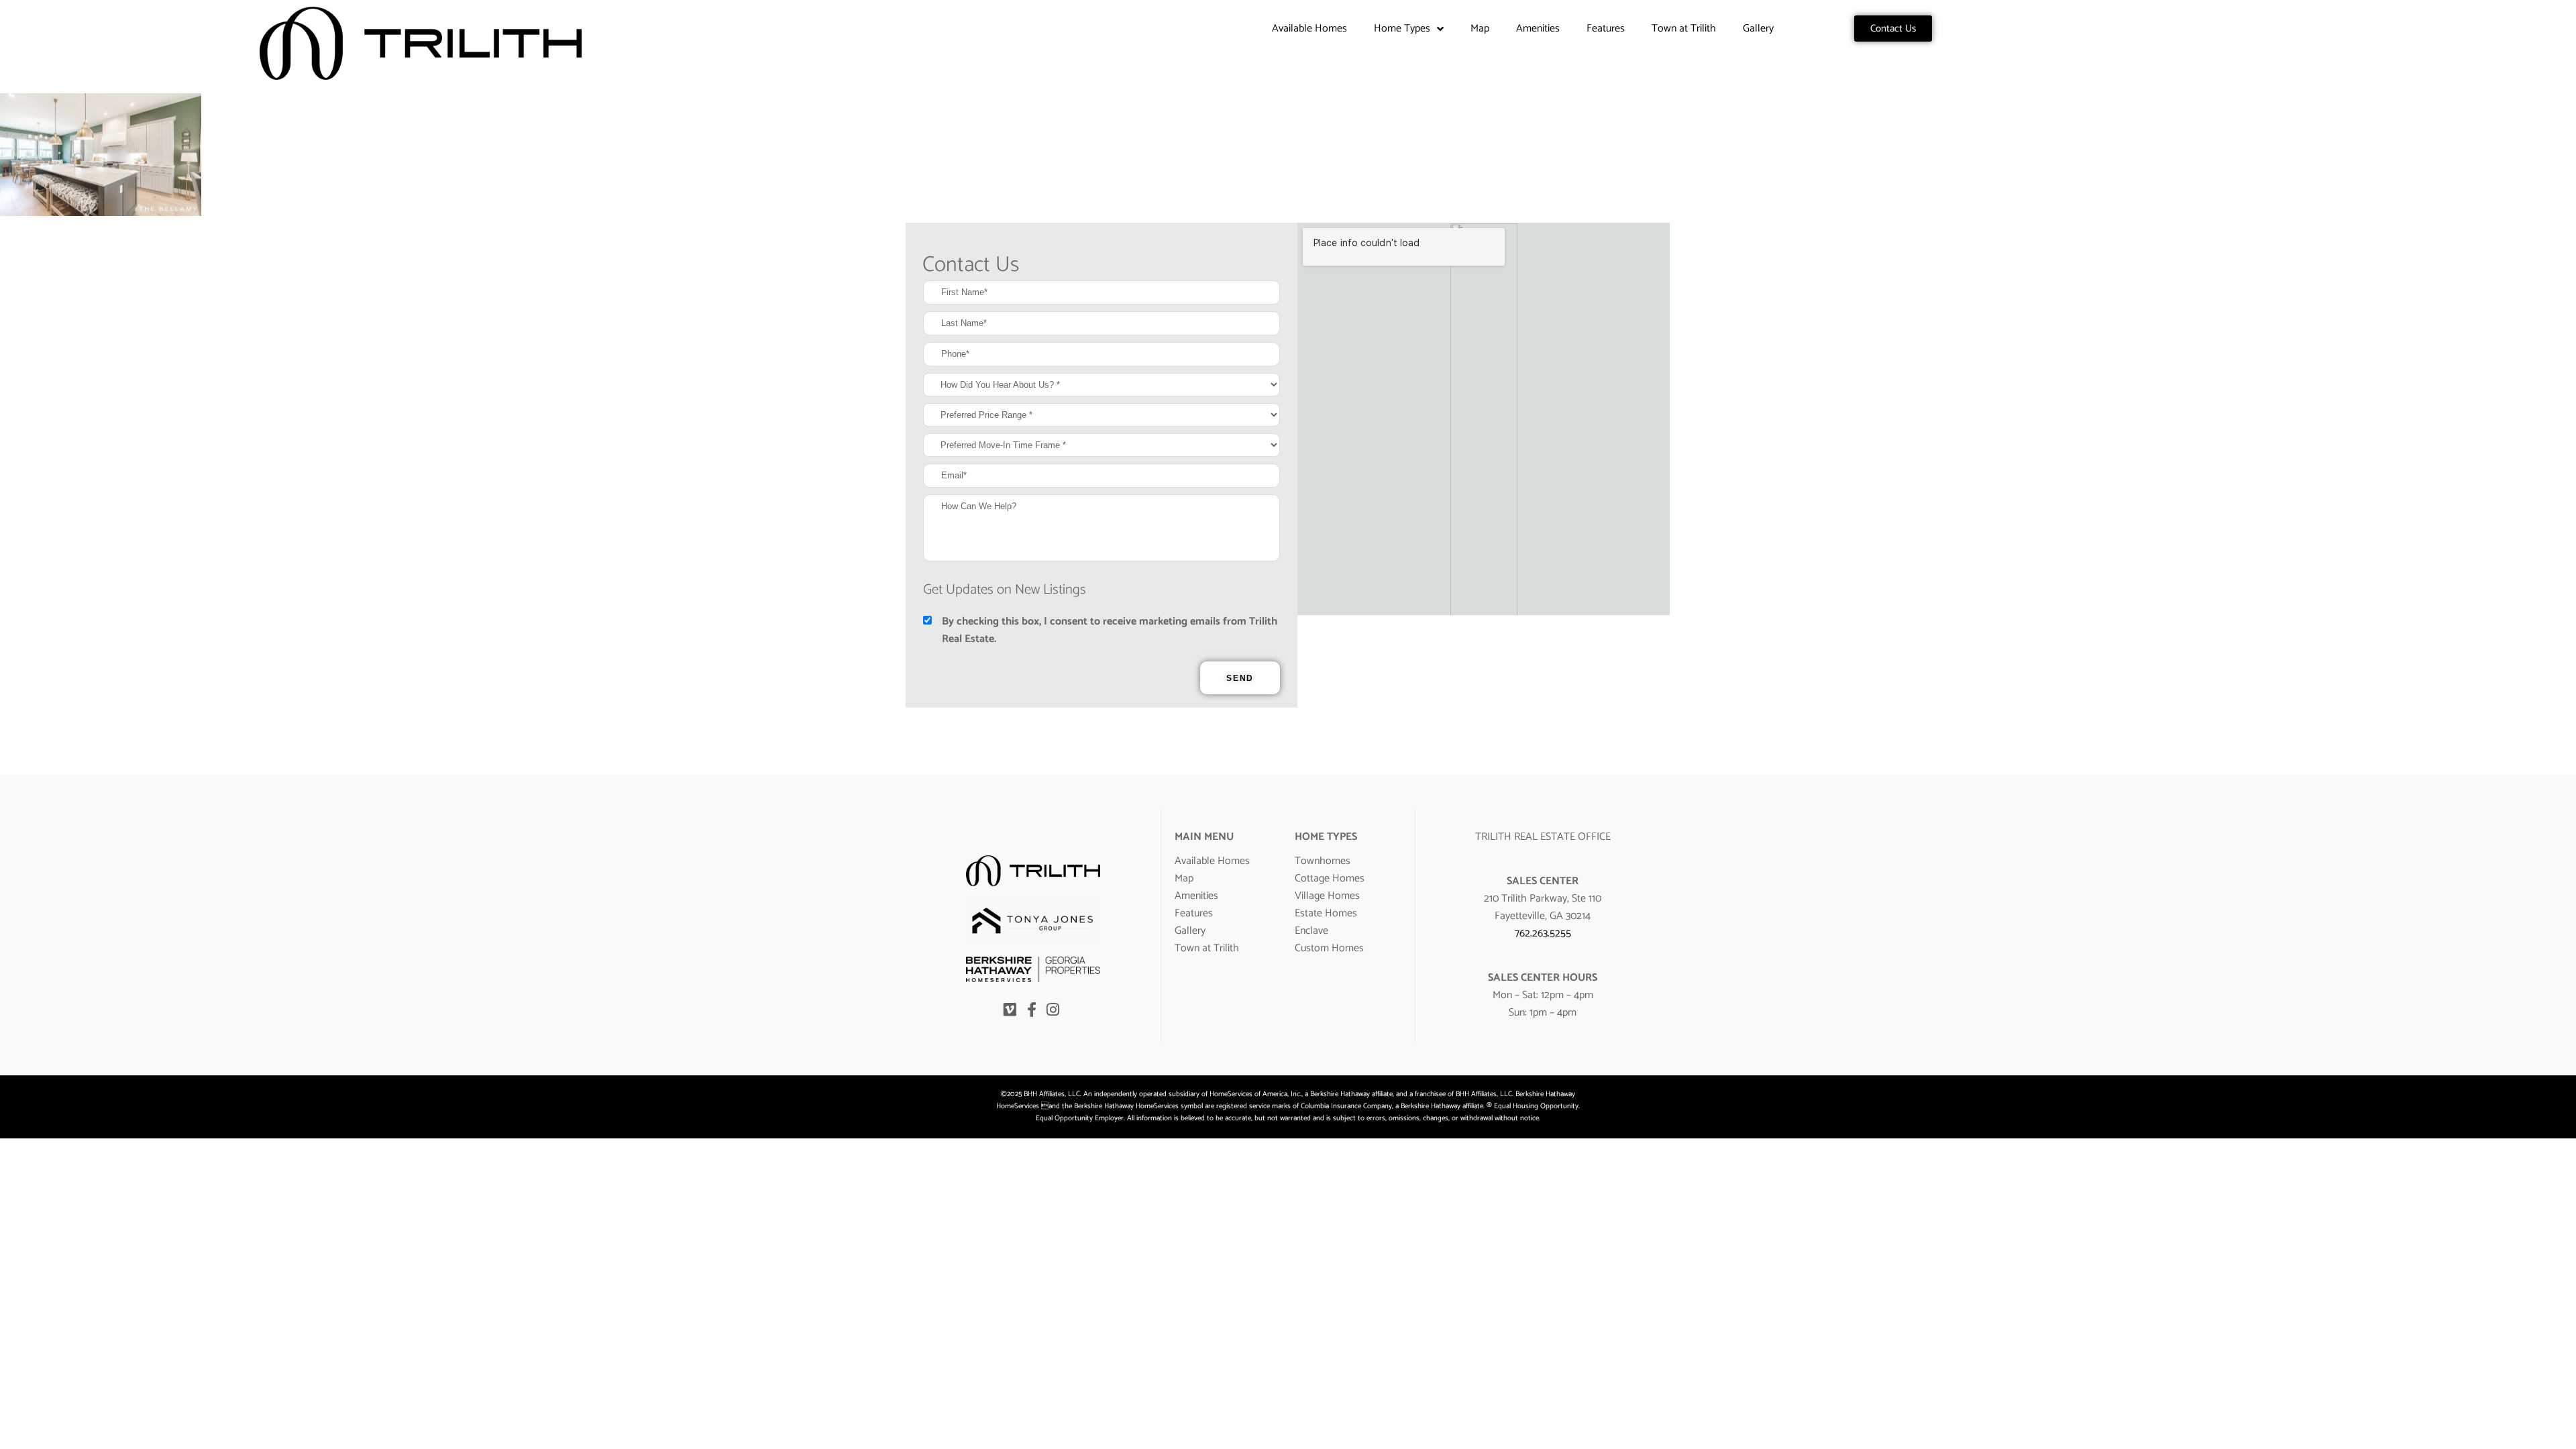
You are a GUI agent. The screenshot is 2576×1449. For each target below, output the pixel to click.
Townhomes (1323, 861)
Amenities (1538, 29)
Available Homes (1309, 29)
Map (1480, 29)
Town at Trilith (1684, 29)
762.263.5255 (1543, 933)
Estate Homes (1326, 913)
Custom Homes (1329, 948)
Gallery (1758, 29)
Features (1606, 29)
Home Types (1402, 29)
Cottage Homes (1330, 878)
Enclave (1311, 931)
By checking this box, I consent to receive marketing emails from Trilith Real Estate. (1110, 631)
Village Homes (1327, 896)
